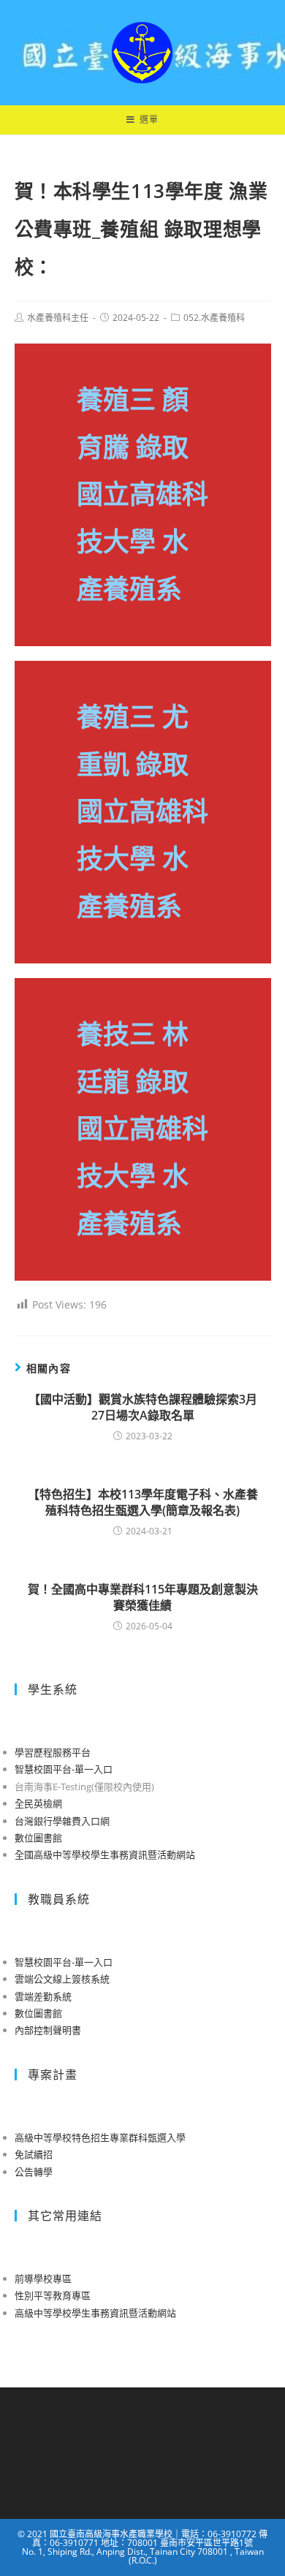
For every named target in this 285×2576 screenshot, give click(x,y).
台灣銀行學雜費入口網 (62, 1821)
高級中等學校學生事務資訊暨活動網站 (95, 2313)
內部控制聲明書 (48, 2030)
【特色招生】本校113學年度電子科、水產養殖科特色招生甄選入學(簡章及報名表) (143, 1502)
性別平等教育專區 (53, 2295)
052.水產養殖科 (214, 318)
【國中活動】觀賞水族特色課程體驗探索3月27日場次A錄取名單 (143, 1407)
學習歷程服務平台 (53, 1752)
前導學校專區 (43, 2278)
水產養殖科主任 (58, 318)
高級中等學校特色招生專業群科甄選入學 (100, 2137)
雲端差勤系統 (43, 1996)
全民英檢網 (38, 1803)
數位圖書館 (38, 1838)
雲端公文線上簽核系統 (62, 1979)
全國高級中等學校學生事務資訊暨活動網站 (105, 1855)
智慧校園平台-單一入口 (64, 1769)
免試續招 (34, 2154)
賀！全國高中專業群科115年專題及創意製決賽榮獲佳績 (143, 1597)
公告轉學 (34, 2172)
